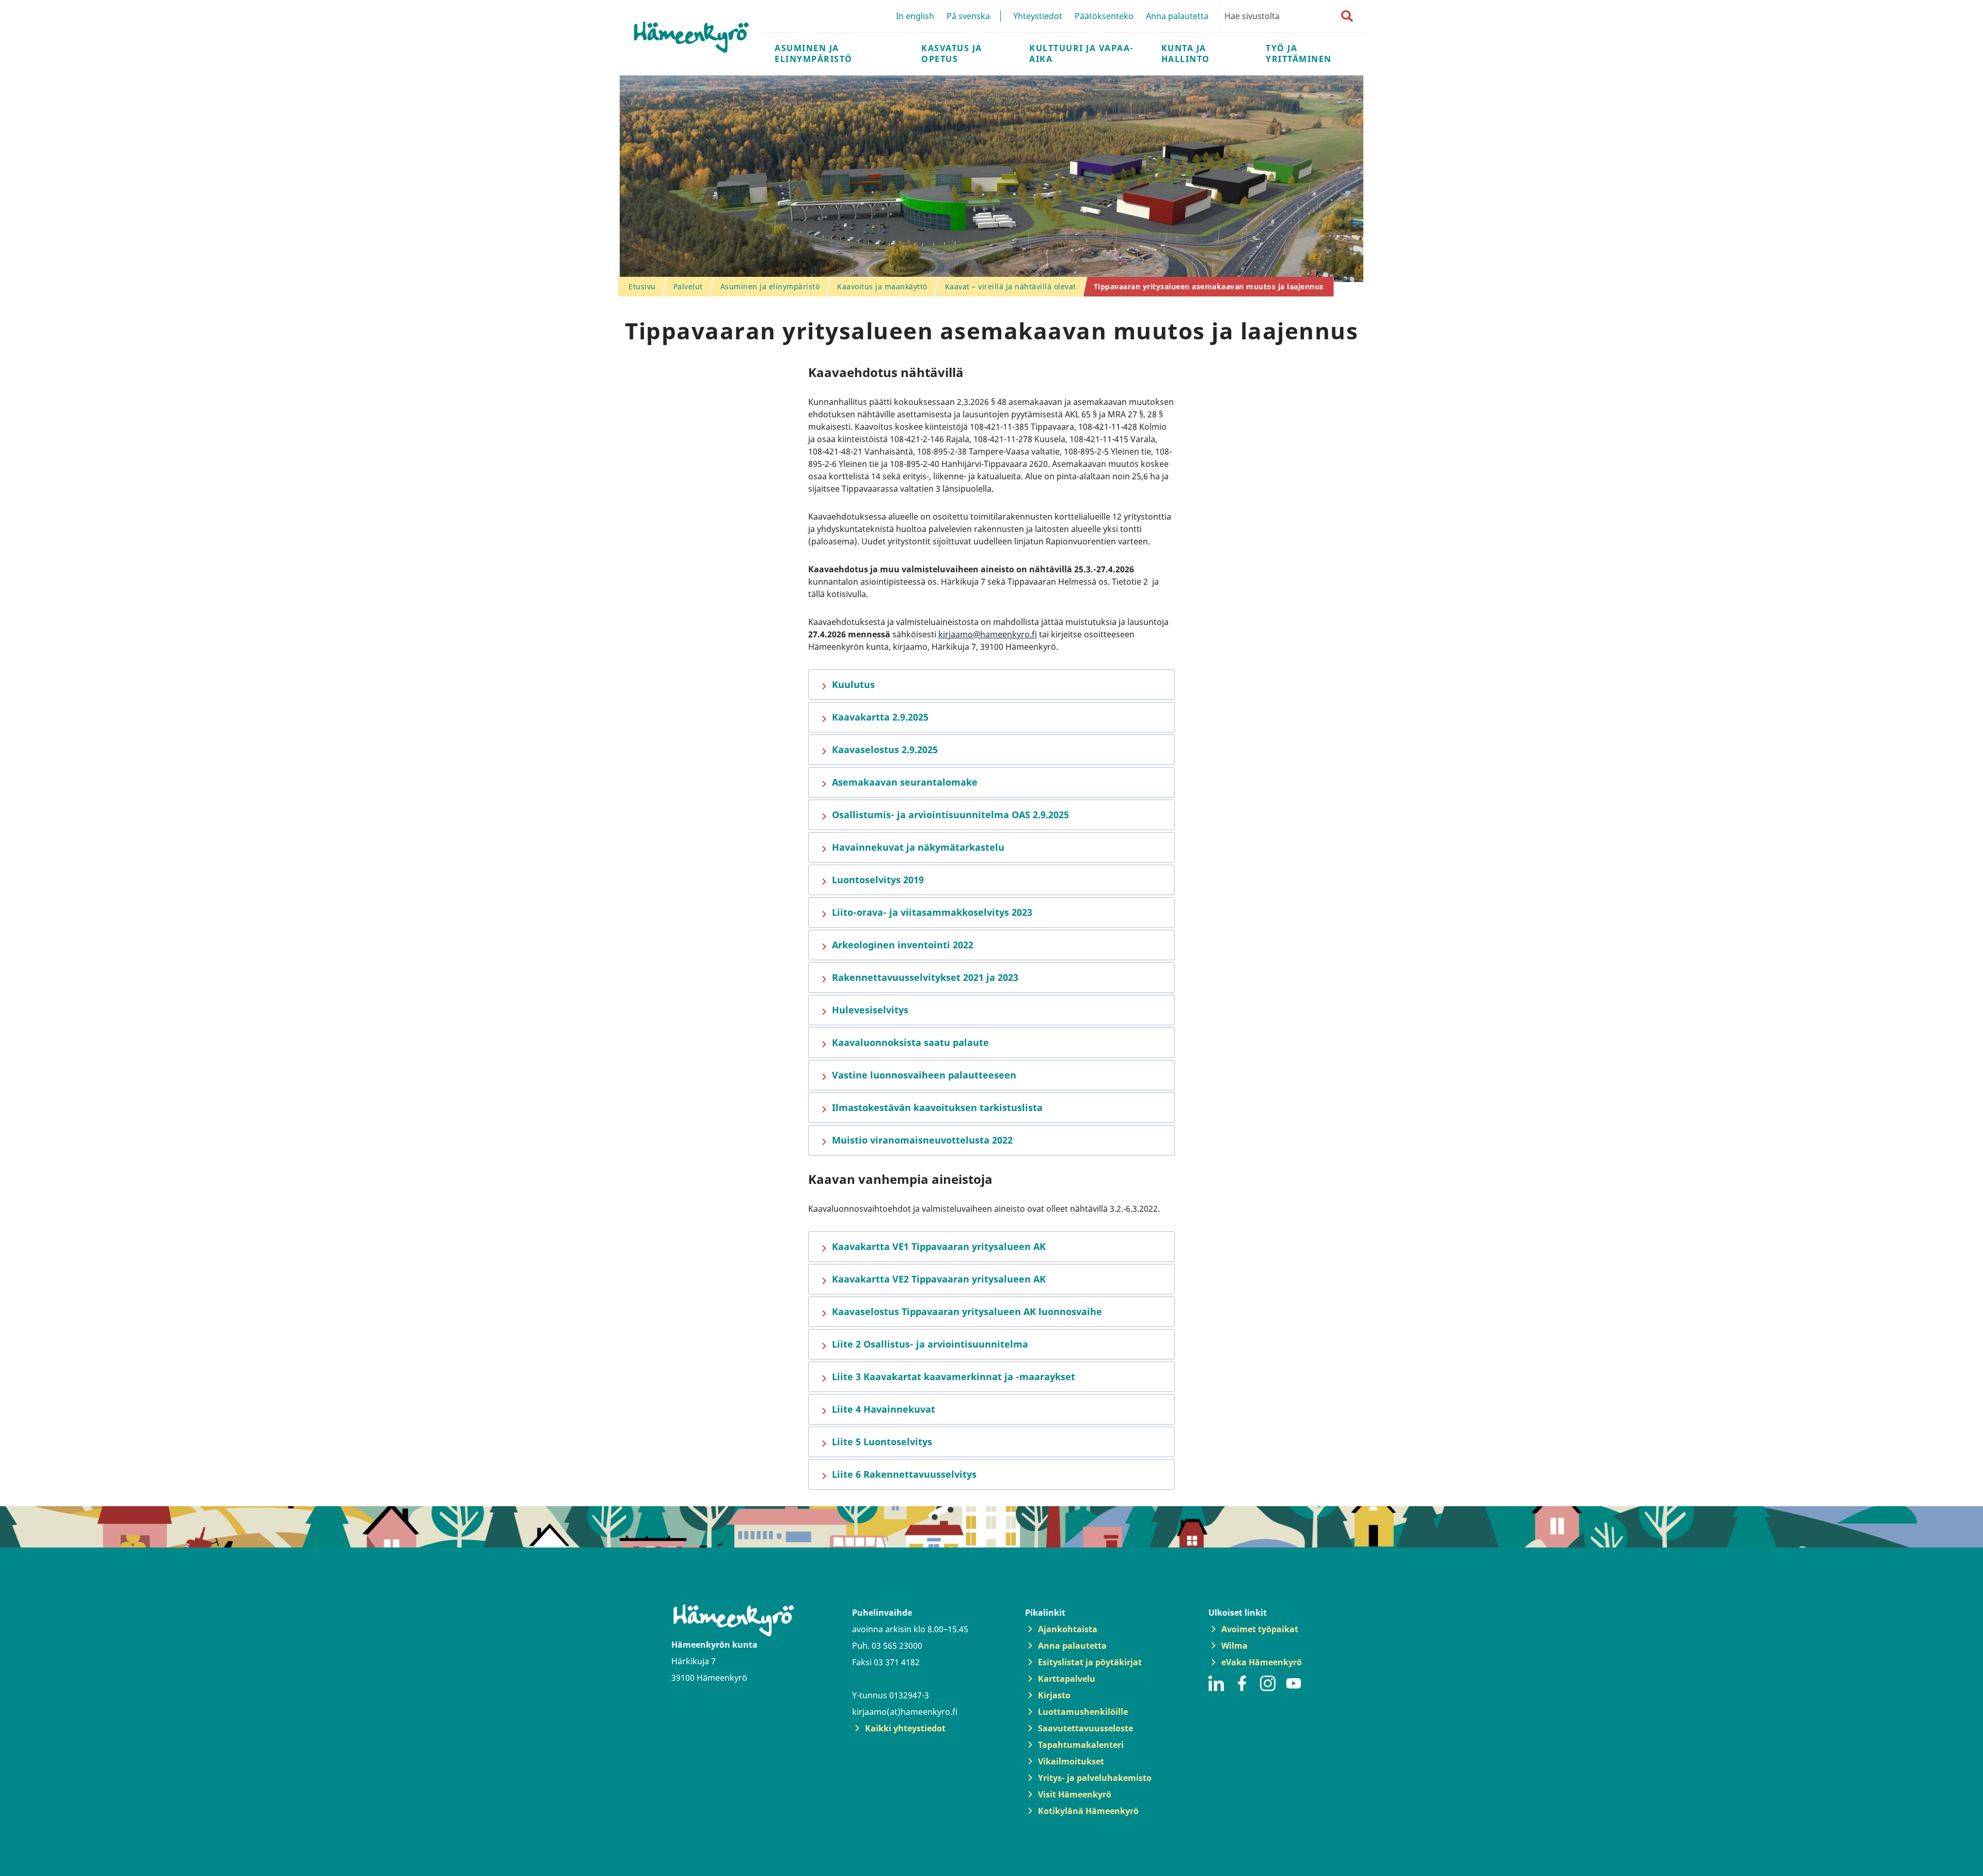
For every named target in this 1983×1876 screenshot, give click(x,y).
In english (915, 16)
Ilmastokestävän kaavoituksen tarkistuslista (937, 1107)
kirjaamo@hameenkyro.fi (988, 634)
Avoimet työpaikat (1260, 1629)
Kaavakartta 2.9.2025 (880, 717)
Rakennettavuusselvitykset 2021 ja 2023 (925, 977)
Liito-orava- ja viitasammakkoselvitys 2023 (932, 912)
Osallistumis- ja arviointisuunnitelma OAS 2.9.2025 (950, 815)
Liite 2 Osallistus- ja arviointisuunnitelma (930, 1344)
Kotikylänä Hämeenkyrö (1088, 1811)
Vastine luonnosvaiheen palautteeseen (924, 1075)
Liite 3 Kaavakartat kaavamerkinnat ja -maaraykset (954, 1377)
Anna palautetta (1177, 16)
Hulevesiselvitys (870, 1010)
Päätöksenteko (1104, 16)
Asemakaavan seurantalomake (905, 782)
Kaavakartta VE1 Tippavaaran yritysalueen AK (939, 1246)
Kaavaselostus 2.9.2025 (885, 749)
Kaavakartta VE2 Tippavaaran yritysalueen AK (939, 1279)
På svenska (968, 16)
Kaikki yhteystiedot (905, 1728)
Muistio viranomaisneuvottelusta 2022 (922, 1140)
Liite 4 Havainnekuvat (884, 1409)
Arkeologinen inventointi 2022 (903, 945)
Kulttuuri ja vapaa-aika (1082, 53)
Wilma (1234, 1646)
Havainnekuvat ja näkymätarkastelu (918, 847)
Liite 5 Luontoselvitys (882, 1442)
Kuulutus (853, 684)
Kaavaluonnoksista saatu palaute (910, 1042)
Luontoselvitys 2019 (878, 880)
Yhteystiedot (1038, 16)
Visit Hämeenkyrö (1075, 1794)
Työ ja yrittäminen (1299, 53)
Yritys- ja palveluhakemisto (1095, 1778)
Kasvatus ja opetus (952, 53)
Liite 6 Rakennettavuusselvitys (904, 1474)
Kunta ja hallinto (1186, 53)
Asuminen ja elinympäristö (814, 53)
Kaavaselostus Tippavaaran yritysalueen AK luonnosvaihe (967, 1311)
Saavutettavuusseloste (1085, 1728)
